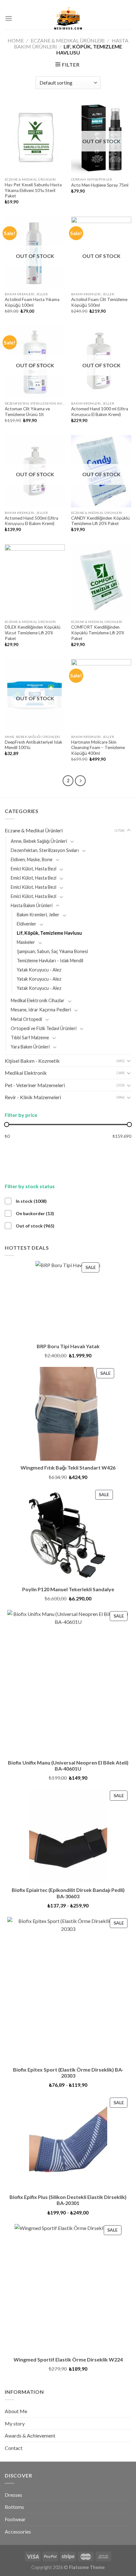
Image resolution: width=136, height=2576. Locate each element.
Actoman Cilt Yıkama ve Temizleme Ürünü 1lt (27, 412)
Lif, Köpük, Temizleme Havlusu (49, 933)
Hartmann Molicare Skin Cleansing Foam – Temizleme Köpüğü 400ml (98, 748)
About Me (16, 2411)
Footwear (15, 2519)
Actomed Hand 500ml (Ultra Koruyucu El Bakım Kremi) (31, 521)
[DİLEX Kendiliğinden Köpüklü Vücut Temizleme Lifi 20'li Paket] (35, 580)
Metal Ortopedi (26, 1019)
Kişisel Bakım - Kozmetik (32, 1061)
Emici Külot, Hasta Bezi (34, 869)
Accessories (18, 2531)
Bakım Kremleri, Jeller (38, 915)
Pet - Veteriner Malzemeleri (35, 1085)
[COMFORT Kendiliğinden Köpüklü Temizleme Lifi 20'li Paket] (101, 580)
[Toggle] (129, 830)
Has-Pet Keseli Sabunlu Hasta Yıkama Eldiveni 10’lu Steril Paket (33, 190)
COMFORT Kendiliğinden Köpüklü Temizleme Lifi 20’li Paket (98, 633)
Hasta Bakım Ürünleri (32, 905)
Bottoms (14, 2507)
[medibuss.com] (68, 18)
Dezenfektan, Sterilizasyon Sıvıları (45, 850)
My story (15, 2423)
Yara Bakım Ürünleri (30, 1047)
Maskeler (26, 942)
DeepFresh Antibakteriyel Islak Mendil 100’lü (34, 745)
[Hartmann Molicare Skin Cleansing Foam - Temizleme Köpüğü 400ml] (101, 695)
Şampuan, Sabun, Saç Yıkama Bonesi (52, 951)
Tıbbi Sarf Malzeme (30, 1038)
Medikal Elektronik (26, 1073)
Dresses (13, 2495)
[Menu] (9, 18)
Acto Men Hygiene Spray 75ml (100, 185)
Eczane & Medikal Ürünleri (68, 40)
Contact (14, 2448)
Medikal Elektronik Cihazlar (38, 1000)
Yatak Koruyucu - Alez (39, 970)
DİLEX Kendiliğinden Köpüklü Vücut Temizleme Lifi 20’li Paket (33, 633)
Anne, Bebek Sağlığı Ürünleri (39, 841)
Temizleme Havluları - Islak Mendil (50, 961)
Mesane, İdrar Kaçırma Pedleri (41, 1010)
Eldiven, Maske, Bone (32, 859)
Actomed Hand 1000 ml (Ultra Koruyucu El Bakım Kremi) (100, 412)
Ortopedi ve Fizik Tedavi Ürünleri (44, 1028)
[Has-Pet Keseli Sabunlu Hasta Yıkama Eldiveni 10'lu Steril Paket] (35, 138)
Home (16, 40)
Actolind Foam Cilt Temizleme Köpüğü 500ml (99, 302)
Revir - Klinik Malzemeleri (33, 1097)
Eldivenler (27, 924)
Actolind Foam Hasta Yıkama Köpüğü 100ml (32, 302)
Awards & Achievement (30, 2435)
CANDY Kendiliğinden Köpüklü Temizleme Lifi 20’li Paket (100, 521)
